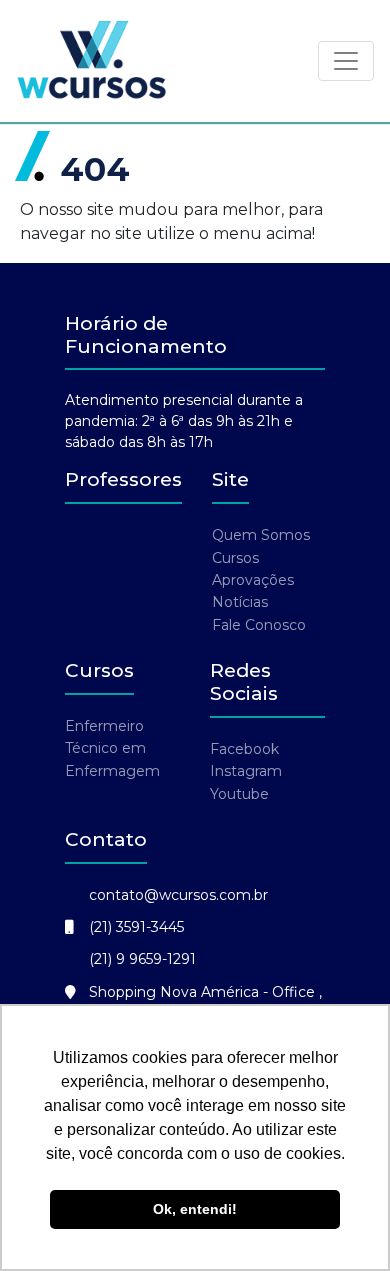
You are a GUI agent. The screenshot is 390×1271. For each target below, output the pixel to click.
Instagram (246, 771)
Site (230, 479)
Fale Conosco (259, 625)
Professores (123, 479)
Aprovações (253, 580)
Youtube (239, 794)
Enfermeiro (104, 726)
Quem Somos (261, 535)
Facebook (244, 749)
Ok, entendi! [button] (195, 1209)
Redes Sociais (244, 682)
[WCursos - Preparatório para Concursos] (92, 61)
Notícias (240, 602)
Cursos (235, 558)
